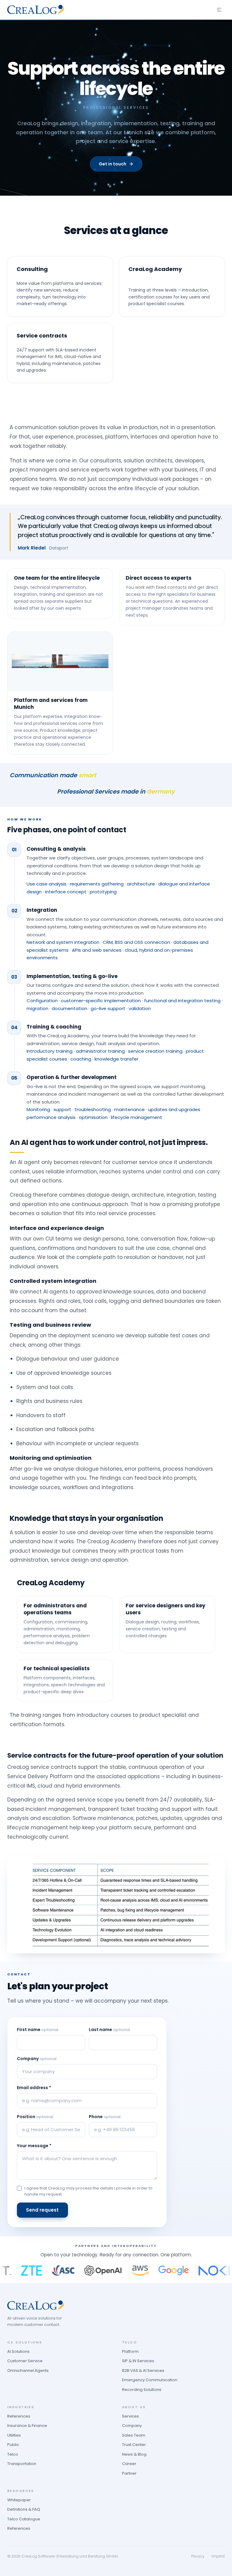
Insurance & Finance (27, 2426)
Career (129, 2464)
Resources (21, 2491)
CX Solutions (25, 2342)
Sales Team (134, 2435)
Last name (109, 2030)
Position (35, 2117)
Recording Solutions (142, 2390)
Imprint (218, 2556)
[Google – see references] (151, 2271)
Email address (34, 2088)
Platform (130, 2351)
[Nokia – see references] (197, 2271)
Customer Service (25, 2361)
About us (134, 2407)
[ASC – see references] (40, 2271)
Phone (105, 2117)
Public (13, 2445)
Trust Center (134, 2445)
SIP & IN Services (138, 2361)
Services (130, 2416)
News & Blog (134, 2454)
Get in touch (113, 164)
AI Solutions (18, 2351)
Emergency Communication (150, 2380)
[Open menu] (219, 10)
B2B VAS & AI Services (143, 2371)
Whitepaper (19, 2500)
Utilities (14, 2435)
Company (37, 2059)
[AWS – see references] (117, 2271)
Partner (129, 2473)
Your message (34, 2146)
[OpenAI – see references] (80, 2271)
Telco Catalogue (24, 2519)
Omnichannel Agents (28, 2371)
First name (38, 2030)
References (19, 2416)
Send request (42, 2210)
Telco (13, 2454)
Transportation (22, 2464)
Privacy (198, 2556)
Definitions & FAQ (24, 2509)
